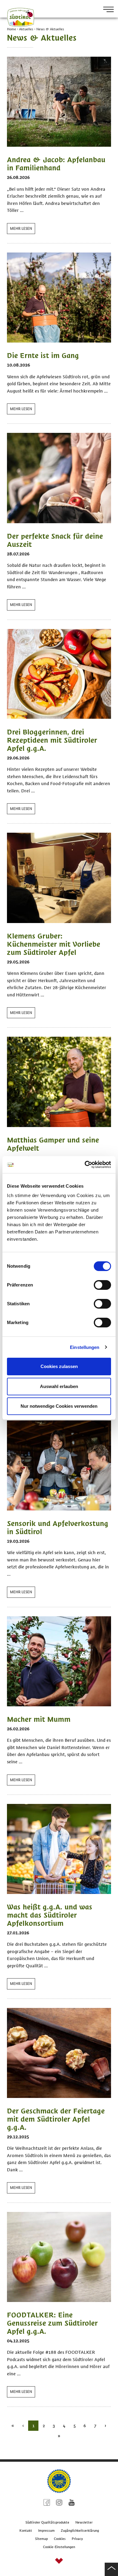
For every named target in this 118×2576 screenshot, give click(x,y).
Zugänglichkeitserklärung (80, 2531)
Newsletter (84, 2522)
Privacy (77, 2539)
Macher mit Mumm (39, 1719)
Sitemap (41, 2539)
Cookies (60, 2539)
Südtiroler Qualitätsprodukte (47, 2522)
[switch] (102, 1285)
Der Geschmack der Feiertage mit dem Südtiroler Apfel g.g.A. (56, 2119)
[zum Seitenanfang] (111, 2569)
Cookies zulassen (59, 1366)
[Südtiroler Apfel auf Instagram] (59, 2503)
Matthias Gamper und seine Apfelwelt (53, 1144)
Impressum (46, 2531)
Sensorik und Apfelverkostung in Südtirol (58, 1527)
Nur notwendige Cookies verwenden (59, 1406)
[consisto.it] (59, 2562)
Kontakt (26, 2531)
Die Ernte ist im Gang (43, 355)
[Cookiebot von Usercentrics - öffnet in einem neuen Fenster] (85, 1165)
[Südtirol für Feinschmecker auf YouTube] (72, 2503)
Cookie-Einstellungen (59, 2547)
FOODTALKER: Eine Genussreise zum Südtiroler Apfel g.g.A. (52, 2323)
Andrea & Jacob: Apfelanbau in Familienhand (56, 164)
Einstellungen (85, 1347)
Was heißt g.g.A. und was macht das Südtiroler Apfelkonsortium (50, 1915)
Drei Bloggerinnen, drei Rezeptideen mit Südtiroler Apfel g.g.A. (52, 740)
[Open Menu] (106, 10)
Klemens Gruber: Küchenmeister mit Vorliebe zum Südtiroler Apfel (54, 944)
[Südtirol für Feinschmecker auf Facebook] (47, 2503)
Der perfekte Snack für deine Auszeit (55, 540)
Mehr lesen (21, 229)
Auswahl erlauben (59, 1386)
